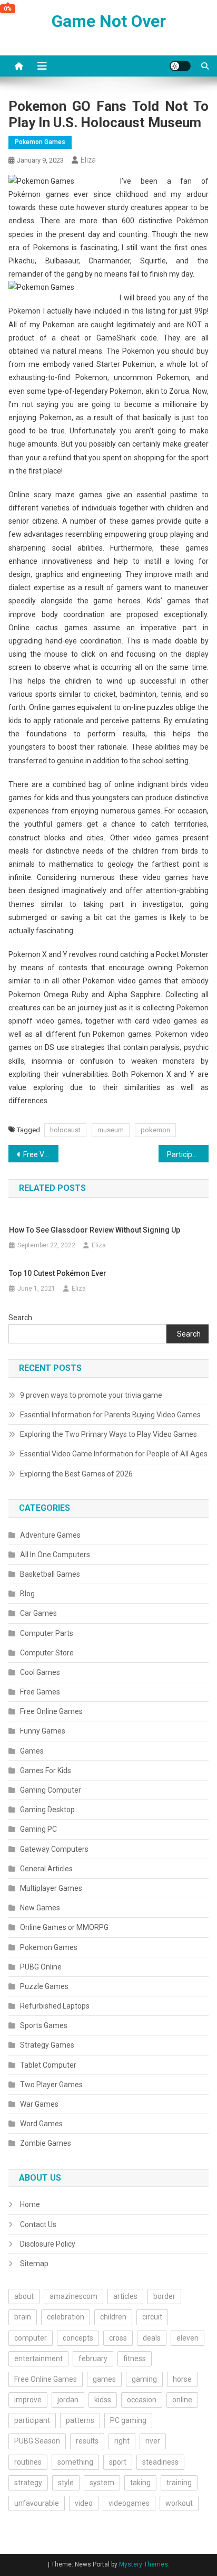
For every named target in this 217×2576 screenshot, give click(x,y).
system (102, 2483)
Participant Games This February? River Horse (188, 1154)
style (66, 2483)
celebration (66, 2317)
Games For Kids (46, 1770)
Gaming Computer (51, 1790)
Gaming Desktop (47, 1810)
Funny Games (43, 1731)
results (87, 2441)
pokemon (155, 1130)
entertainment (38, 2359)
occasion (142, 2400)
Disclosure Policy (48, 2244)
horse (182, 2379)
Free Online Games (51, 1711)
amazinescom (73, 2296)
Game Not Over (109, 21)
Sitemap (34, 2264)
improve (28, 2400)
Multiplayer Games (51, 1888)
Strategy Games (47, 2045)
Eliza (88, 160)
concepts (78, 2338)
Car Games (38, 1613)
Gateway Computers (54, 1849)
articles (125, 2296)
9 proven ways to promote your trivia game (91, 1395)
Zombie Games (46, 2143)
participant (32, 2420)
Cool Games (40, 1672)
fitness (135, 2359)
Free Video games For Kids (41, 1154)
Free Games (40, 1692)
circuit (152, 2317)
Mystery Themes (144, 2564)
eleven (188, 2338)
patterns (80, 2420)
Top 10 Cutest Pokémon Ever (58, 1273)
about (24, 2296)
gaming (144, 2379)
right (122, 2441)
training (179, 2483)
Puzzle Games (44, 1986)
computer (31, 2338)
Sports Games (44, 2025)
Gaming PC (38, 1829)
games (104, 2379)
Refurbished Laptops (55, 2006)
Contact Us (38, 2224)
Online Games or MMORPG (64, 1927)
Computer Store (47, 1653)
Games (32, 1751)
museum (111, 1130)
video (84, 2503)
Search (20, 1318)
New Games (40, 1908)
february (93, 2359)
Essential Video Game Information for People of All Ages (114, 1454)
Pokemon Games (40, 142)
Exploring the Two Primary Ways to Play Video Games (108, 1434)
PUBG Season (37, 2441)
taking (140, 2483)
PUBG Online (41, 1967)
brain (23, 2317)
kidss (103, 2400)
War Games (39, 2104)
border (164, 2296)
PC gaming (128, 2420)
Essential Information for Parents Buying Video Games (110, 1415)
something (75, 2462)
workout (179, 2503)
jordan (68, 2400)
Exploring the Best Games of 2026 (76, 1474)
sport (118, 2462)
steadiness (160, 2462)
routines (28, 2462)
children (113, 2317)
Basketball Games (50, 1574)
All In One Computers (55, 1555)
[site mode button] (180, 66)
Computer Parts (47, 1633)
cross (118, 2338)
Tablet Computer (48, 2065)
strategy (28, 2483)
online (182, 2400)
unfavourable (37, 2503)
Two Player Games (51, 2085)
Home (30, 2204)
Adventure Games (50, 1535)
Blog (27, 1594)
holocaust (65, 1130)
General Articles (46, 1869)
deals (152, 2338)
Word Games (41, 2124)
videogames (129, 2503)
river (153, 2441)
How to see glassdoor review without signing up (95, 1230)
